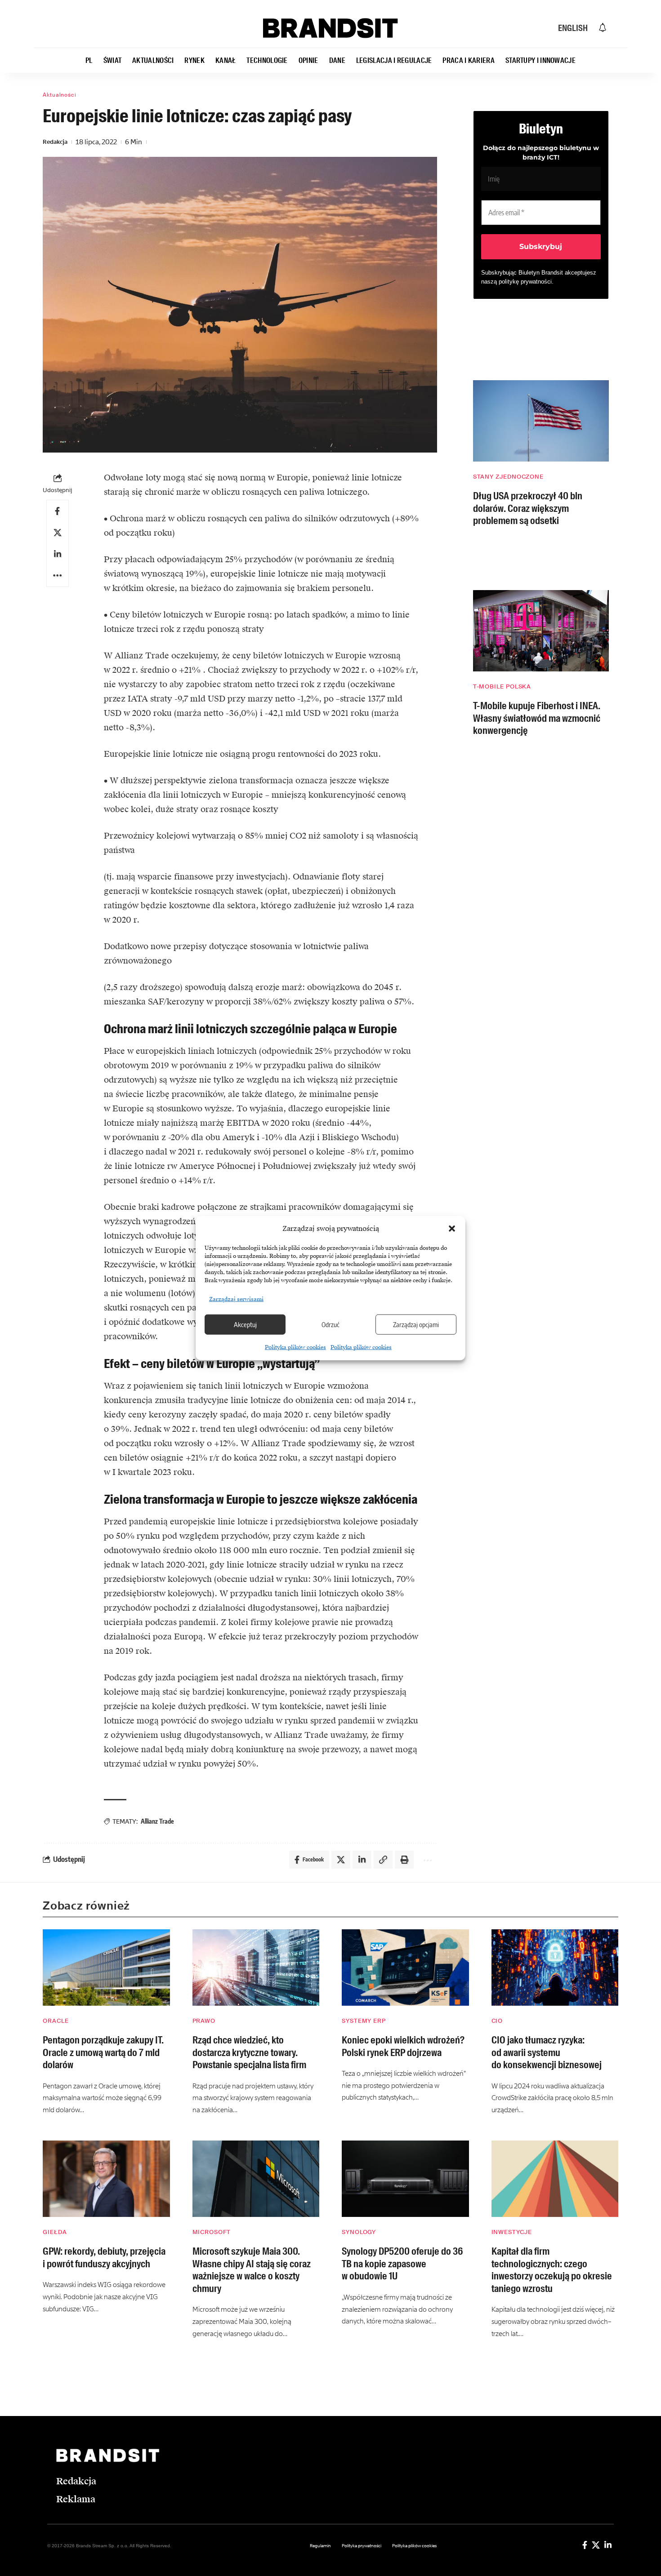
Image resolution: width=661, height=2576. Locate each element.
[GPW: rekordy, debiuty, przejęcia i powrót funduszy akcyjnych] (106, 2179)
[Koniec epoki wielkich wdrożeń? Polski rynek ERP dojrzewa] (405, 1968)
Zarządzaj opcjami (416, 1324)
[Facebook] (585, 2545)
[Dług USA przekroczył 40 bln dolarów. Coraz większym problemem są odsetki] (541, 421)
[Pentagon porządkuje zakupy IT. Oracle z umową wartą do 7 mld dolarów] (106, 1968)
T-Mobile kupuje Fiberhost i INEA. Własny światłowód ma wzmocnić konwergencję (537, 718)
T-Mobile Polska (502, 686)
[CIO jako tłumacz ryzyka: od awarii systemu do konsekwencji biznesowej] (555, 1968)
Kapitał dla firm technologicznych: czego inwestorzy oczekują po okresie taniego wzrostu (552, 2270)
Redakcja (55, 142)
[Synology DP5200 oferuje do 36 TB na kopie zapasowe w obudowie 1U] (405, 2179)
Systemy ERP (364, 2021)
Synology (359, 2232)
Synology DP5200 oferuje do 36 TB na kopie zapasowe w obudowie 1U (402, 2264)
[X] (596, 2545)
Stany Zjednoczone (508, 477)
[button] (452, 1229)
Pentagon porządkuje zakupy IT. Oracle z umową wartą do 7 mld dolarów (103, 2052)
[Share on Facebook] (58, 511)
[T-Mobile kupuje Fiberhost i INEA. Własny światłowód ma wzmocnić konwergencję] (541, 631)
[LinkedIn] (608, 2545)
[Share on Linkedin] (58, 554)
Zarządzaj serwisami (236, 1299)
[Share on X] (58, 533)
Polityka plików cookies (295, 1347)
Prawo (204, 2021)
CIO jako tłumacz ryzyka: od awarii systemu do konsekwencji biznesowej (547, 2052)
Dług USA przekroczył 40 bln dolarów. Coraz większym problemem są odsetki (528, 508)
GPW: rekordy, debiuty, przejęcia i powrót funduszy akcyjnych (104, 2258)
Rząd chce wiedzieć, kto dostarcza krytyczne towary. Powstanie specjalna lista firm (249, 2052)
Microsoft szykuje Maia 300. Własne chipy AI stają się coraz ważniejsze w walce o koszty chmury (252, 2270)
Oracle (56, 2021)
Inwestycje (512, 2232)
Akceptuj (245, 1324)
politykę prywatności (525, 282)
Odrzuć (330, 1324)
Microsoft (212, 2232)
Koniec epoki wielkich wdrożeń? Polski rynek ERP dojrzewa (403, 2046)
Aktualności (60, 95)
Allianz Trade (157, 1821)
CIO (497, 2021)
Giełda (55, 2232)
